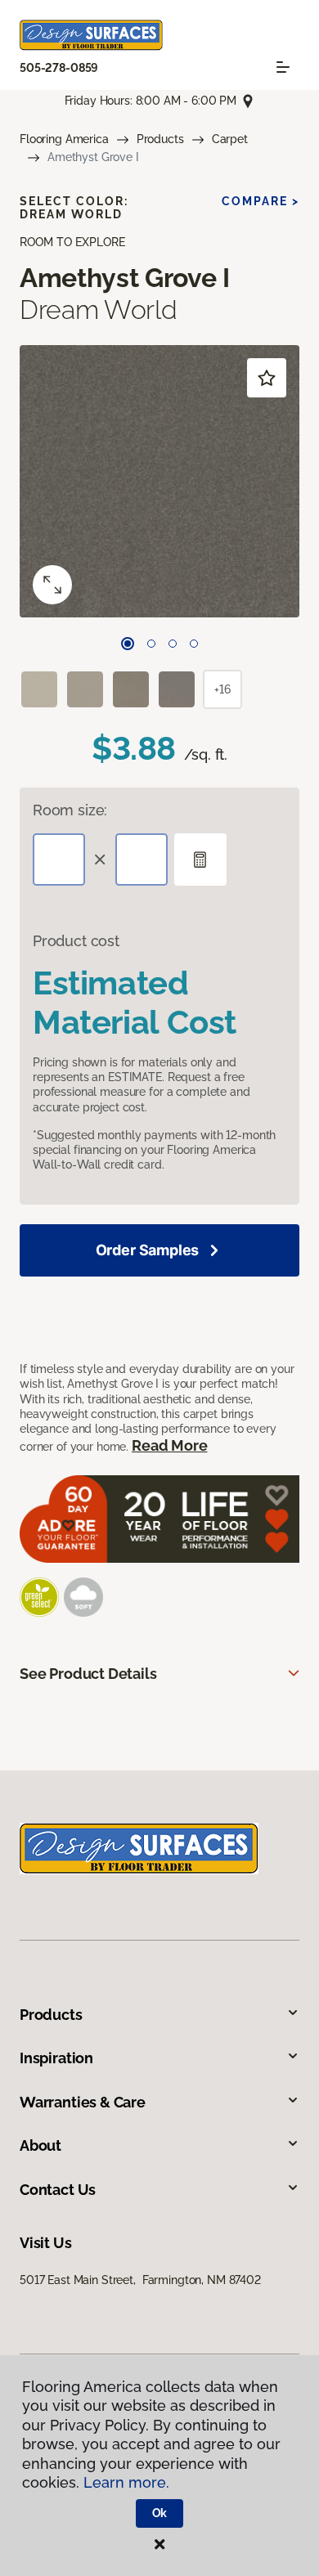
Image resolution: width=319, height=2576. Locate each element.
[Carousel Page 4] (194, 644)
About (40, 2145)
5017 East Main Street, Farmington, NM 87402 (140, 2280)
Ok (160, 2513)
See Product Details (88, 1674)
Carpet (230, 139)
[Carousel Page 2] (151, 644)
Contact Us (58, 2190)
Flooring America (64, 139)
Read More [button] (169, 1445)
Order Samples (148, 1250)
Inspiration (56, 2058)
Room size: (70, 810)
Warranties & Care (83, 2102)
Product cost (76, 941)
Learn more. (126, 2482)
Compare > (261, 201)
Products (160, 139)
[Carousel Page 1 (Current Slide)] (128, 644)
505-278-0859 (59, 68)
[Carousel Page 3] (173, 644)
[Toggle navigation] (283, 67)
